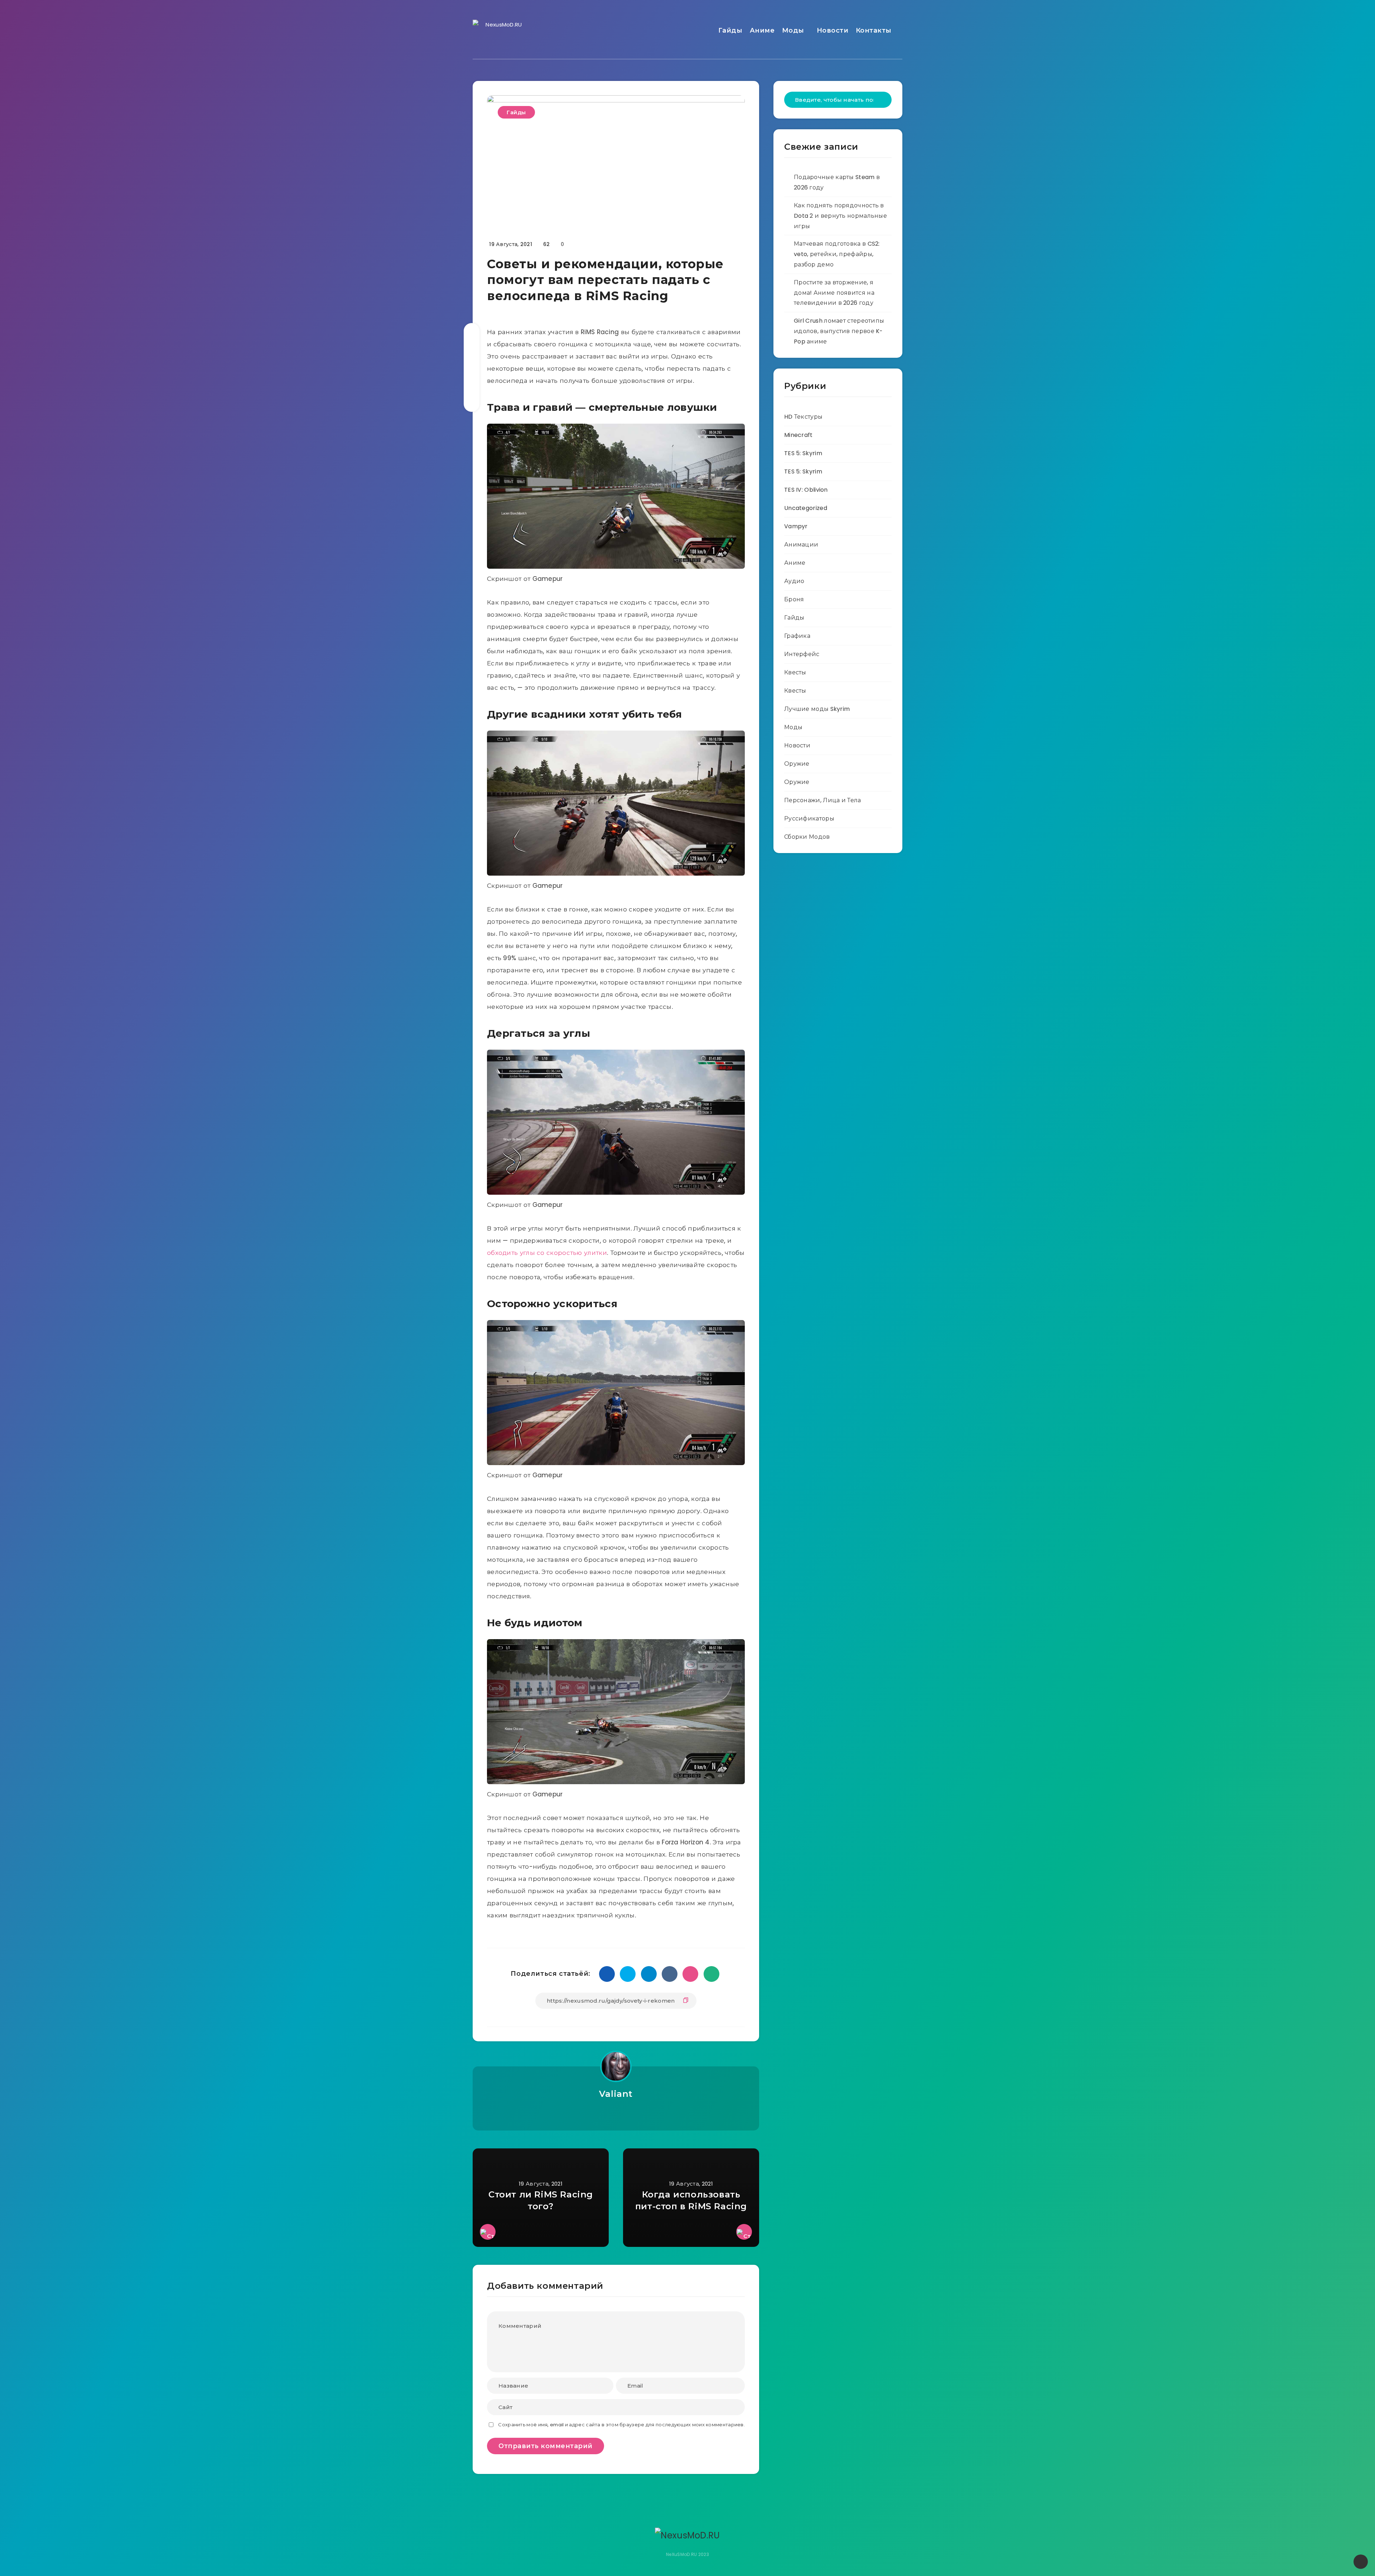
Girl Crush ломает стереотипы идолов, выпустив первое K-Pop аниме (839, 331)
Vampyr (796, 526)
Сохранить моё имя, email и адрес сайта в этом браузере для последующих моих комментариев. (621, 2425)
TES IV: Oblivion (806, 490)
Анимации (801, 545)
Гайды (730, 30)
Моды (793, 30)
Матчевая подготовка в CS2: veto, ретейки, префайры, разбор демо (837, 254)
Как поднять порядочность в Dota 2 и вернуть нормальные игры (840, 216)
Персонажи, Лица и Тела (823, 800)
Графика (797, 636)
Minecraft (799, 435)
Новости (833, 30)
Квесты (795, 672)
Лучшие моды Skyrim (817, 709)
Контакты (874, 30)
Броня (794, 599)
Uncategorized (806, 508)
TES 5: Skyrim (803, 453)
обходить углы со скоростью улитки (547, 1253)
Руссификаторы (809, 818)
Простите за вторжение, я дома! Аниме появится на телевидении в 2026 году (834, 293)
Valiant (616, 2094)
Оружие (797, 764)
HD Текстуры (803, 417)
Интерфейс (802, 654)
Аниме (762, 30)
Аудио (794, 581)
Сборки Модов (807, 837)
